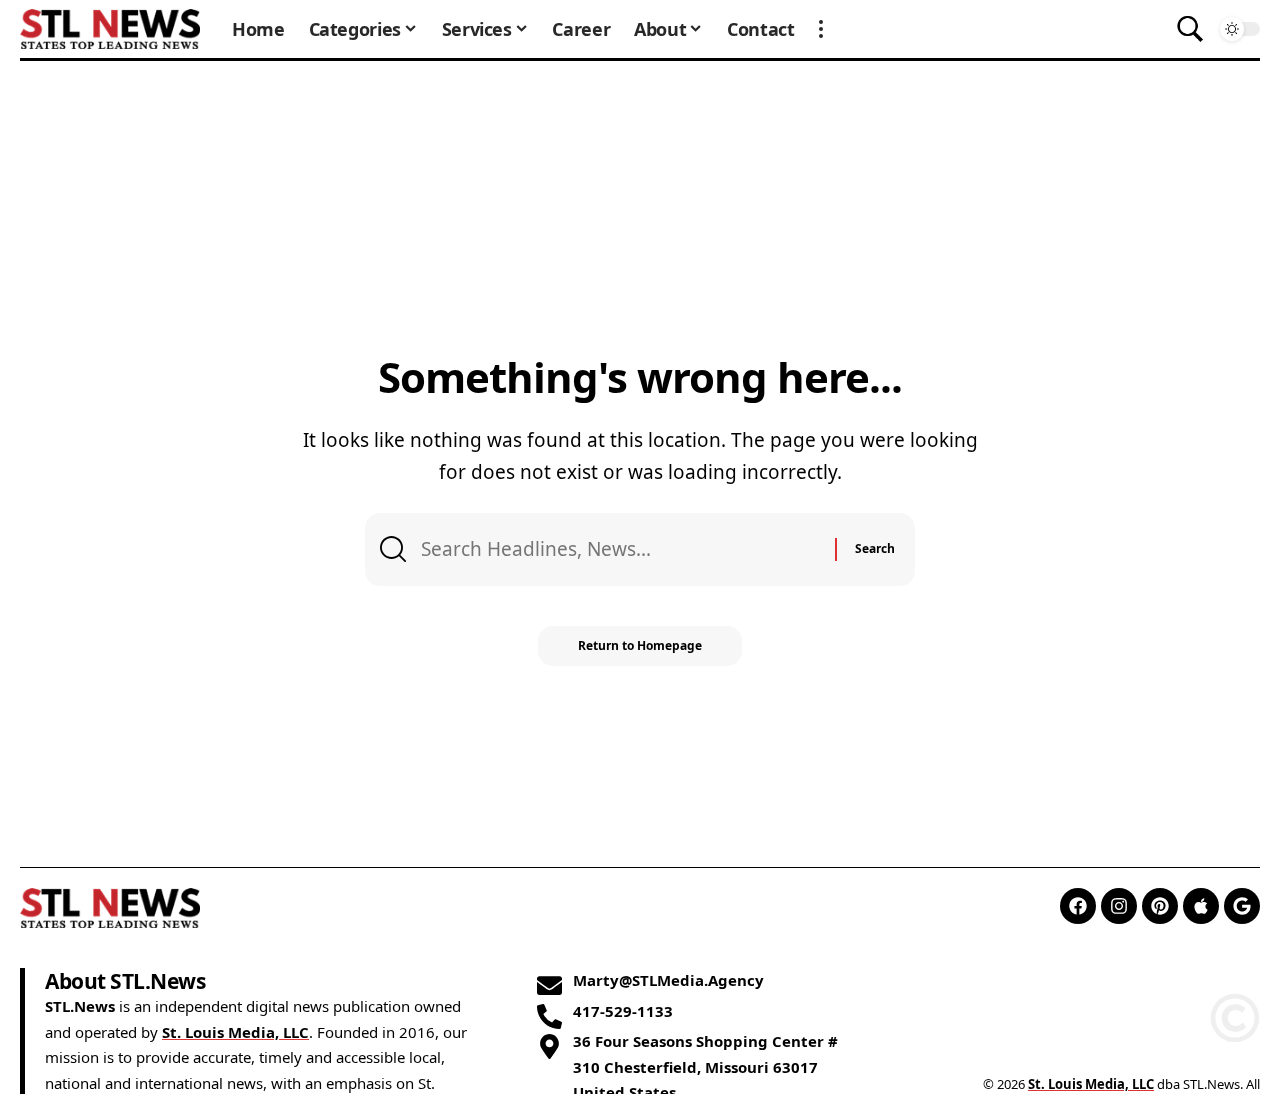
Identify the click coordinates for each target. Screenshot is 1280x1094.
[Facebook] (1078, 906)
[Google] (1242, 906)
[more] (821, 29)
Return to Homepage (640, 645)
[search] (1190, 29)
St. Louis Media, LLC (235, 1032)
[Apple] (1201, 906)
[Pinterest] (1160, 906)
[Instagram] (1119, 906)
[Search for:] (620, 549)
